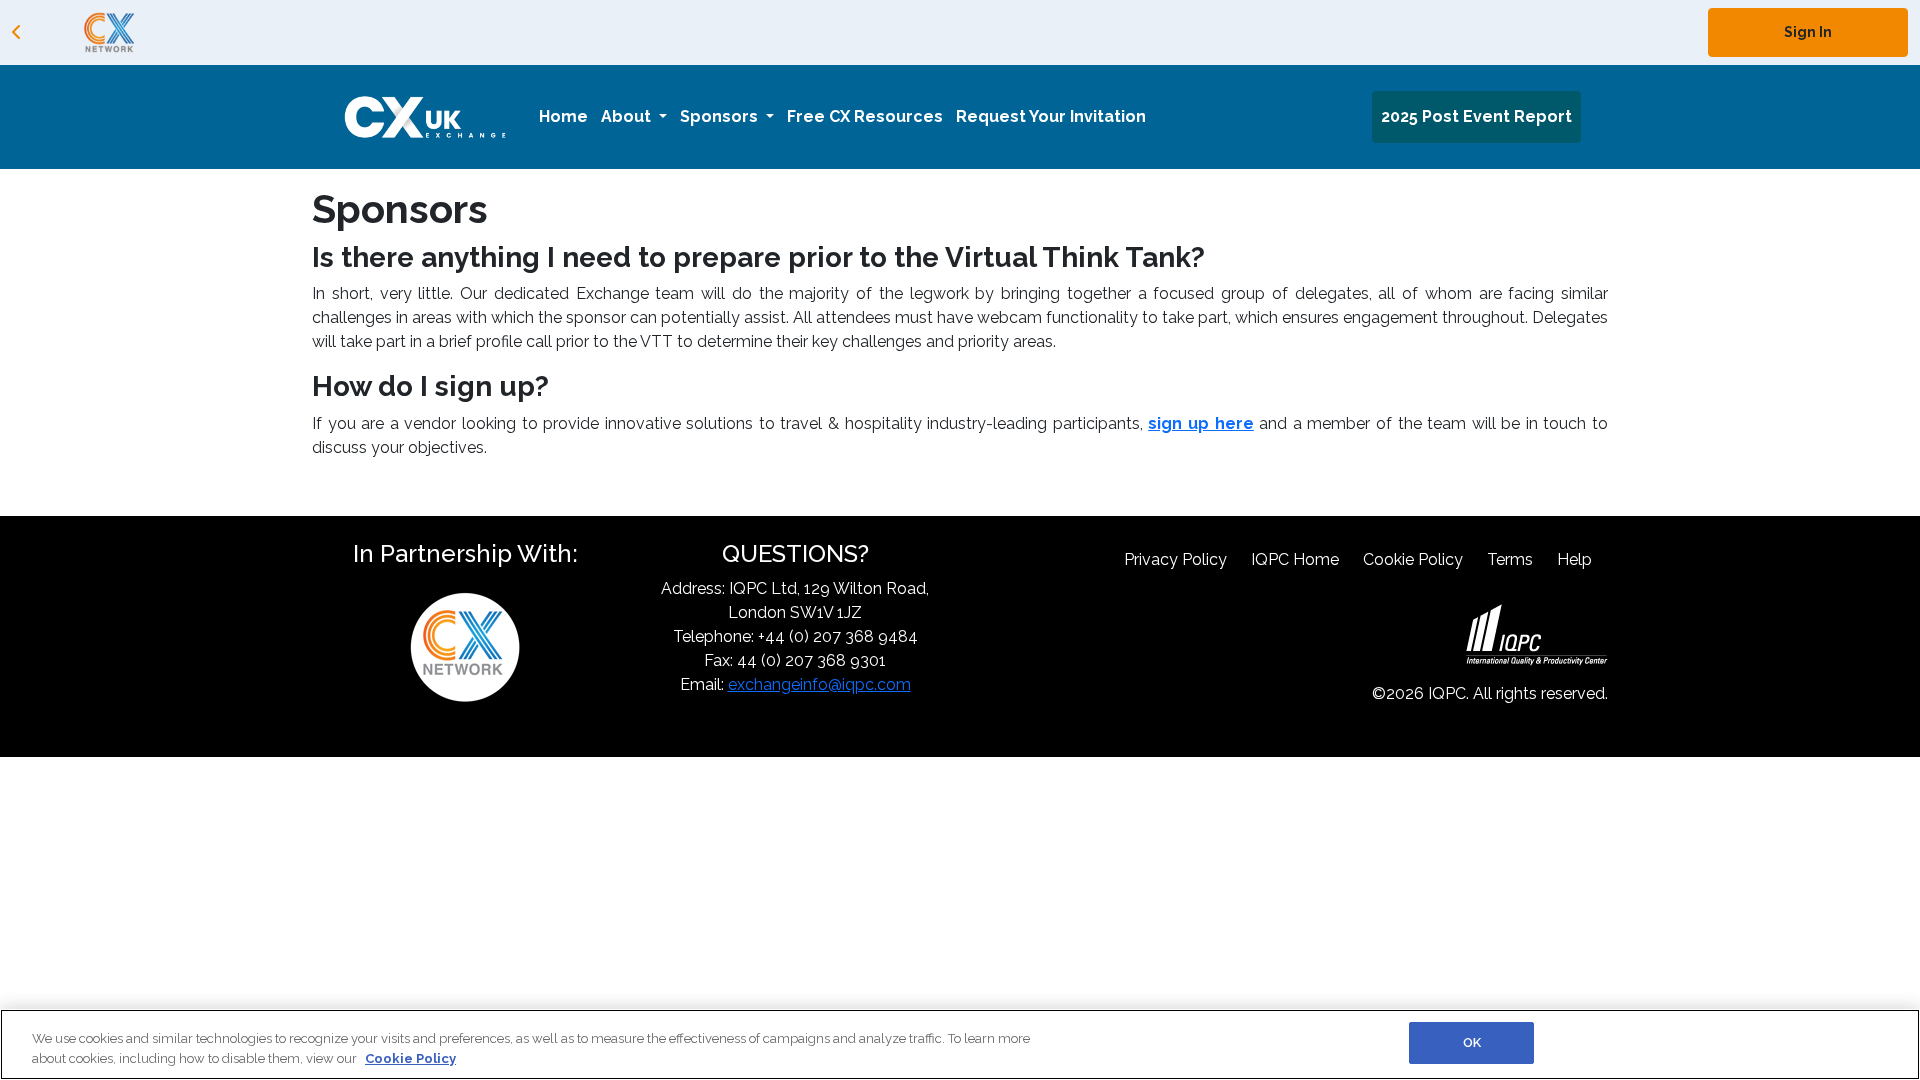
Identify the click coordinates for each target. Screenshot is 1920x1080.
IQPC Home (1295, 559)
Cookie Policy (1413, 559)
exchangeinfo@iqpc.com (819, 684)
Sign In (1808, 32)
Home (563, 116)
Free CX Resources (865, 116)
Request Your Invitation (1051, 116)
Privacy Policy (1175, 559)
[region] (960, 1044)
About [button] (628, 116)
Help (1574, 559)
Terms (1510, 559)
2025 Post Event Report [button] (1476, 116)
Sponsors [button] (721, 116)
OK (1472, 1042)
